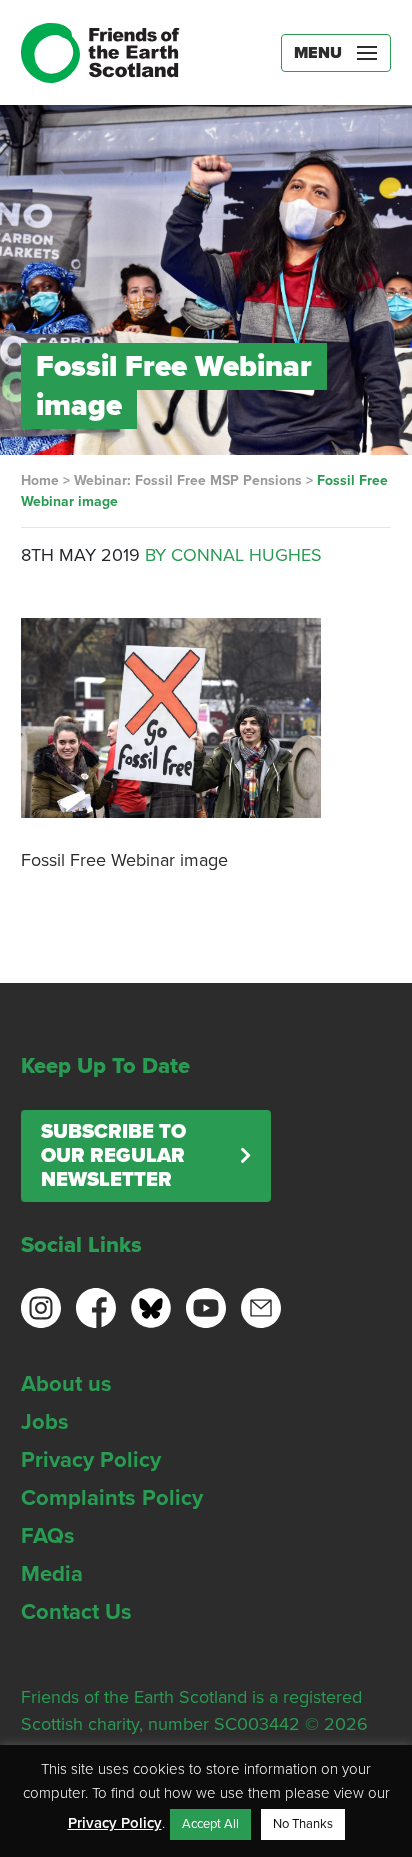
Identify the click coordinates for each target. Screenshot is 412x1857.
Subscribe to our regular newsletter (113, 1156)
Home (40, 480)
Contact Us (76, 1612)
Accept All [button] (210, 1824)
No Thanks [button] (303, 1824)
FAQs (48, 1536)
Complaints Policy (112, 1498)
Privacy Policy (91, 1460)
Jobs (45, 1422)
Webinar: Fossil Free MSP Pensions (188, 480)
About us (66, 1384)
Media (52, 1574)
